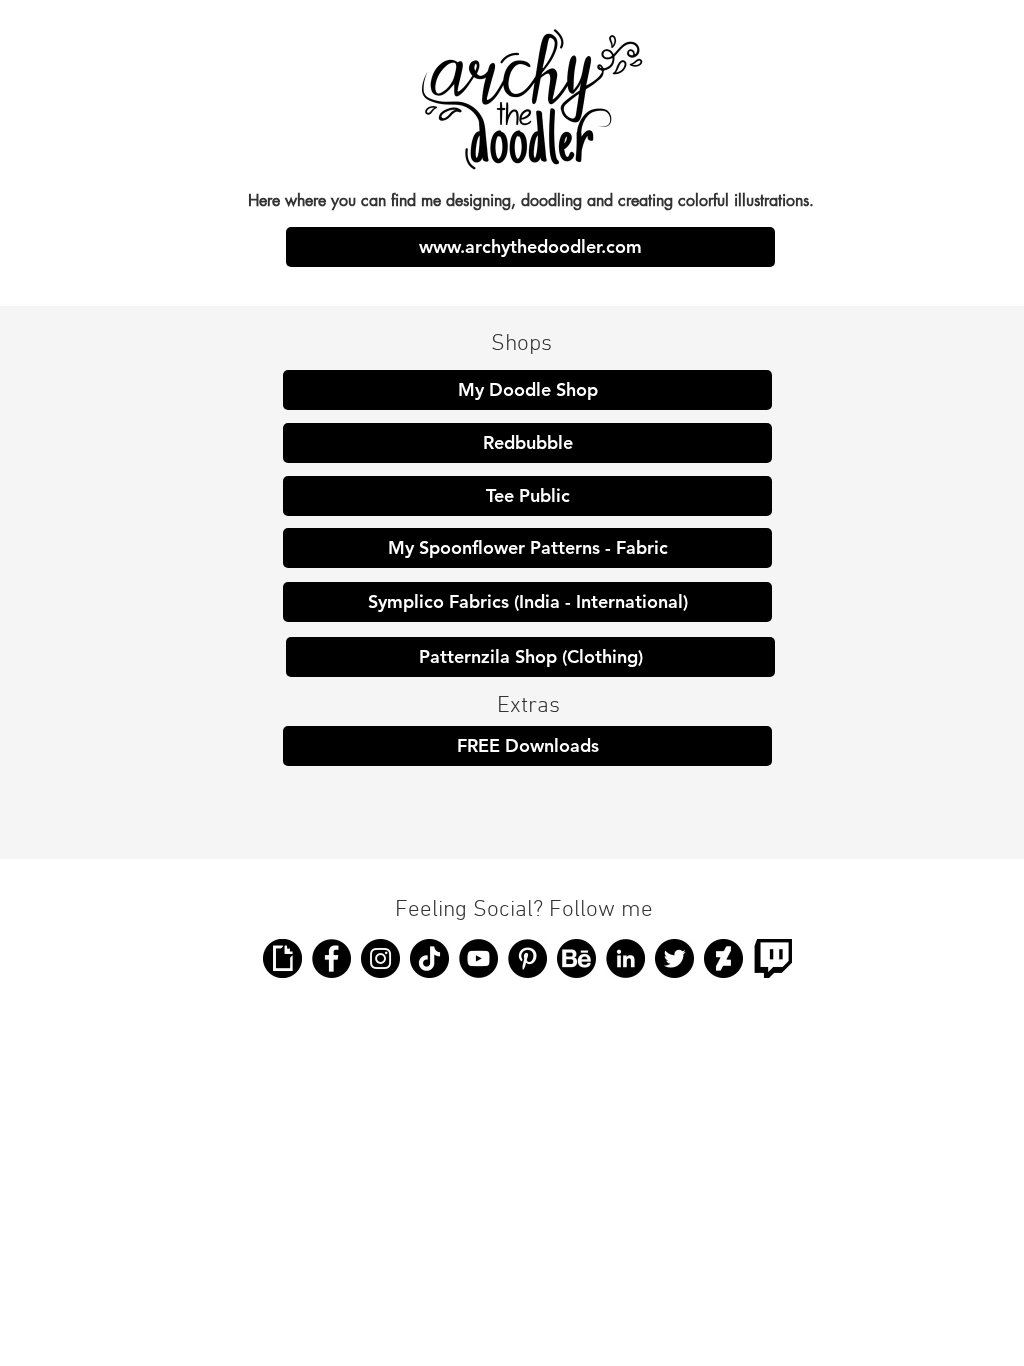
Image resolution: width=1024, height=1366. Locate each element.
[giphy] (282, 958)
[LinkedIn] (625, 958)
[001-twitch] (772, 958)
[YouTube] (478, 958)
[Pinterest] (527, 958)
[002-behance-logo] (576, 958)
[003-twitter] (674, 958)
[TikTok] (429, 958)
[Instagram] (380, 958)
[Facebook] (331, 958)
